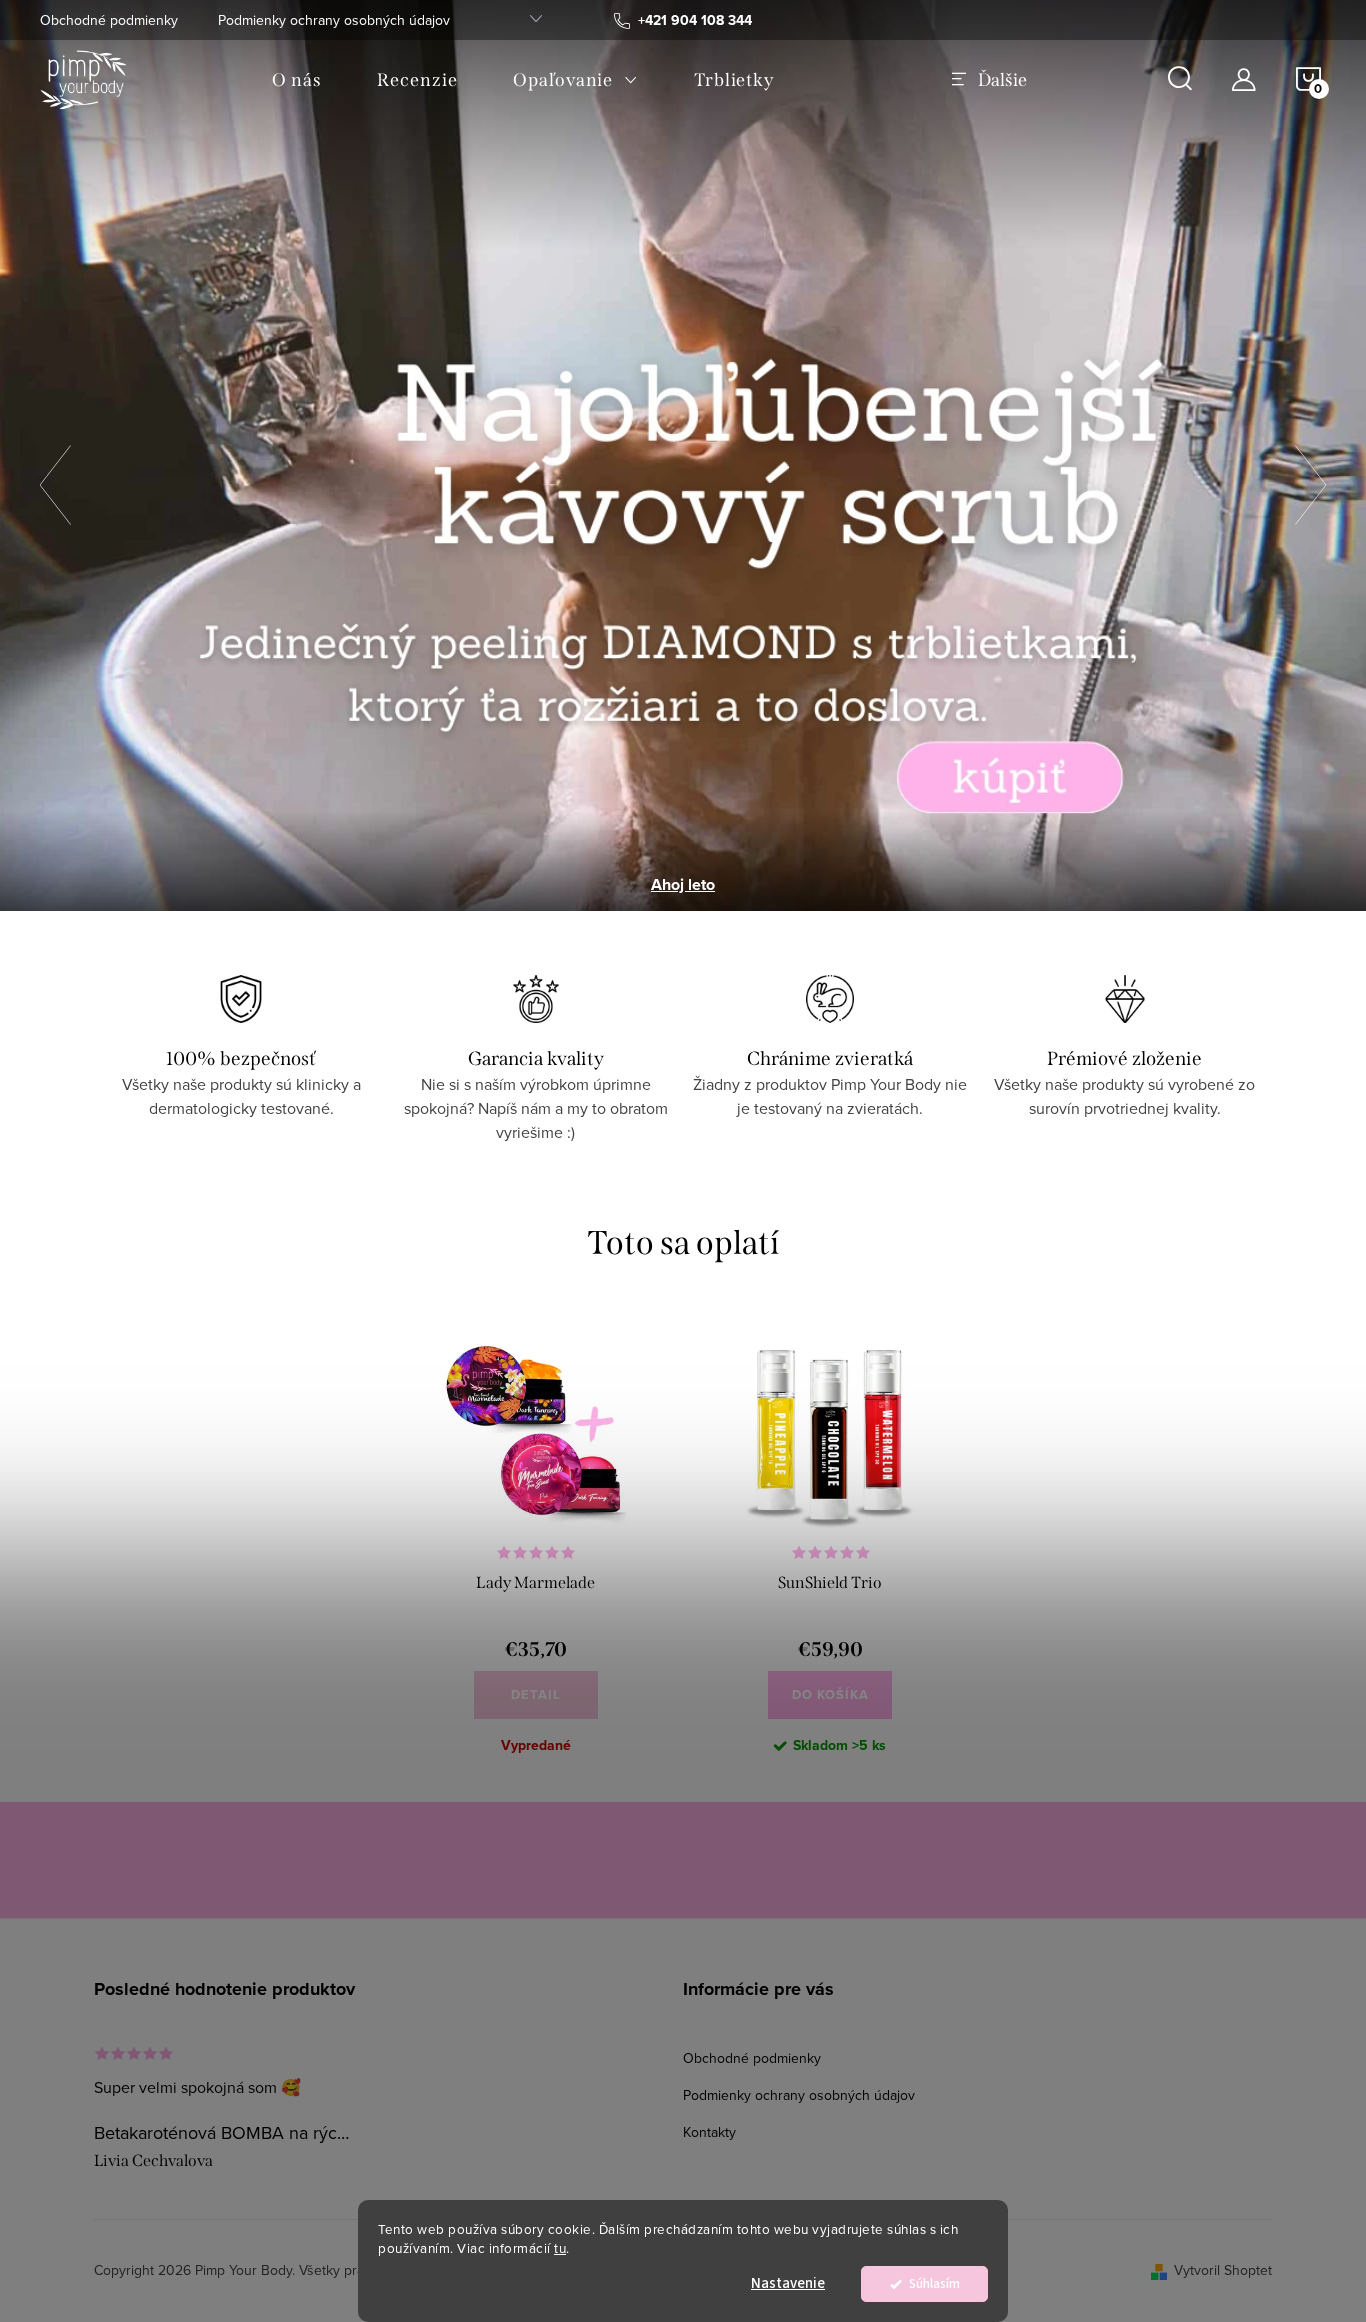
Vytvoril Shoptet (1223, 2270)
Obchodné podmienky (109, 20)
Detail (536, 1694)
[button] (65, 486)
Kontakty (709, 2132)
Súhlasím (934, 2283)
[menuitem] (296, 80)
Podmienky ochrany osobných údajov (334, 20)
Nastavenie (788, 2283)
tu (560, 2247)
